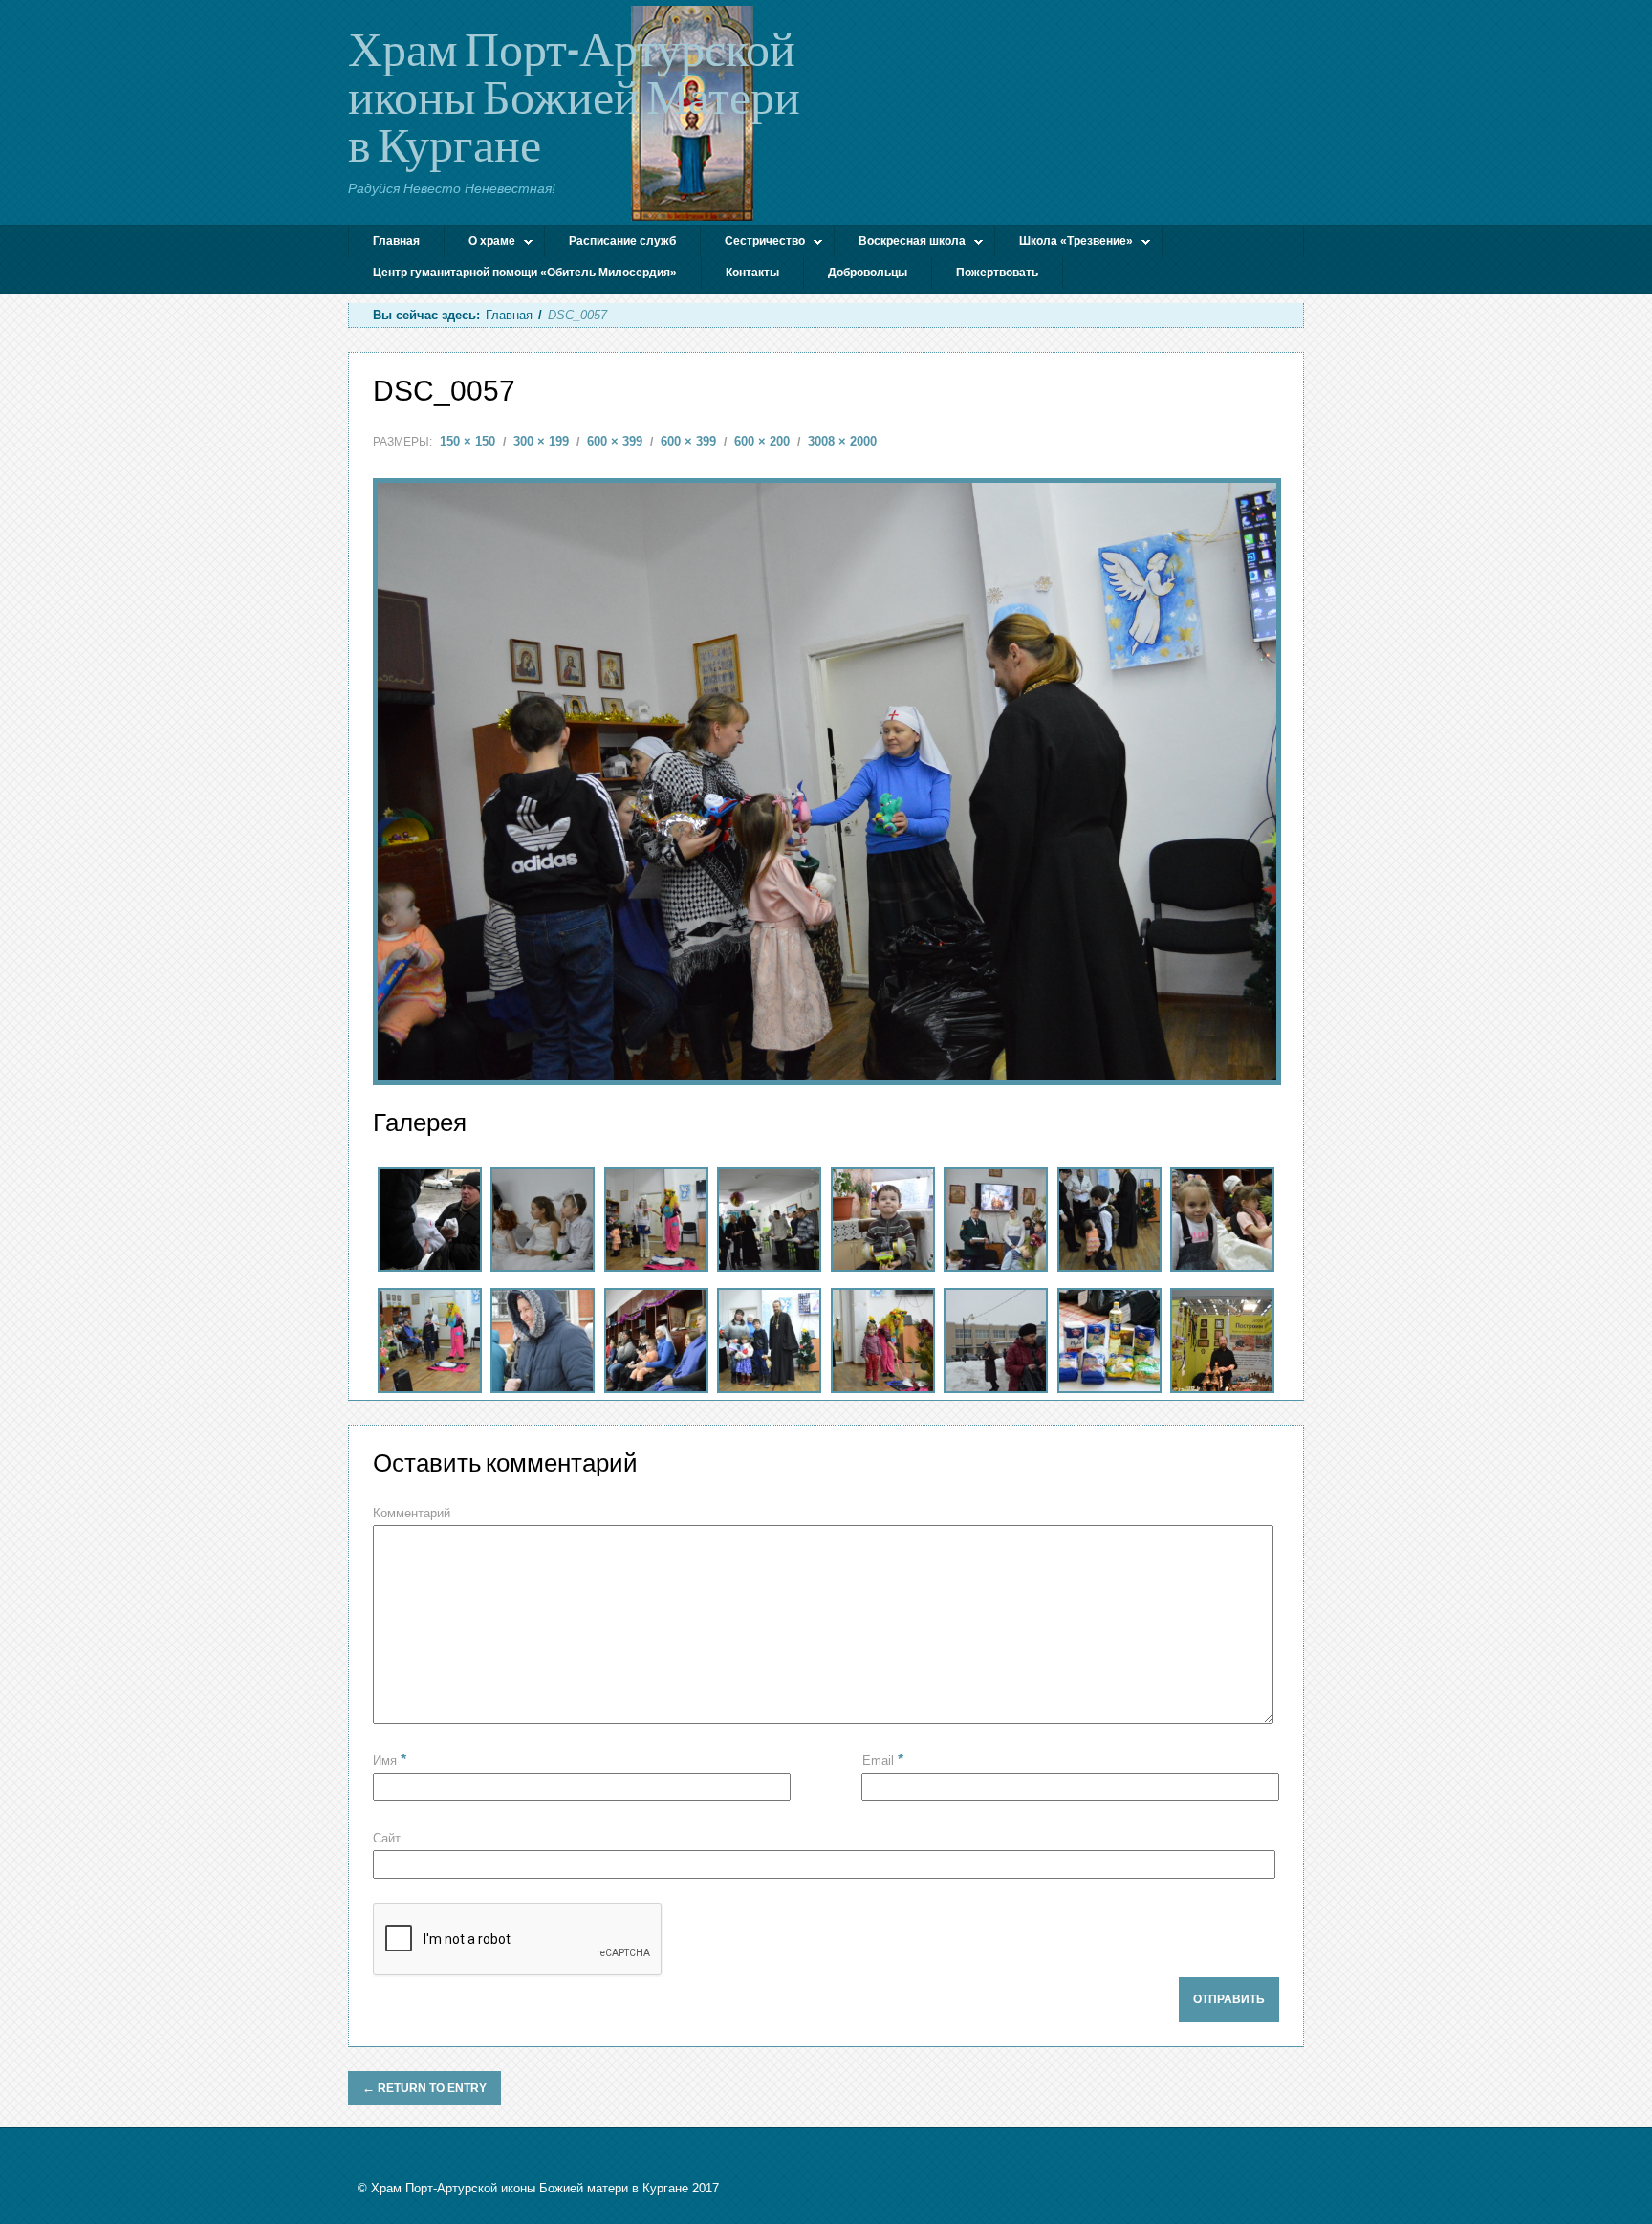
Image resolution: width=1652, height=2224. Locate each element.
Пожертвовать (997, 273)
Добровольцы (868, 273)
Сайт (387, 1838)
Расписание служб (622, 241)
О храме (480, 243)
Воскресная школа (900, 243)
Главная (396, 241)
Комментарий (412, 1513)
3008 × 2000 (842, 441)
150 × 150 (467, 441)
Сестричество (753, 243)
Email (883, 1760)
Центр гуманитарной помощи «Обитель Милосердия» (525, 273)
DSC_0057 (444, 391)
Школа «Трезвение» (1064, 243)
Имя (390, 1761)
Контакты (752, 273)
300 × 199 (541, 441)
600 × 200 (762, 441)
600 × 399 (615, 441)
